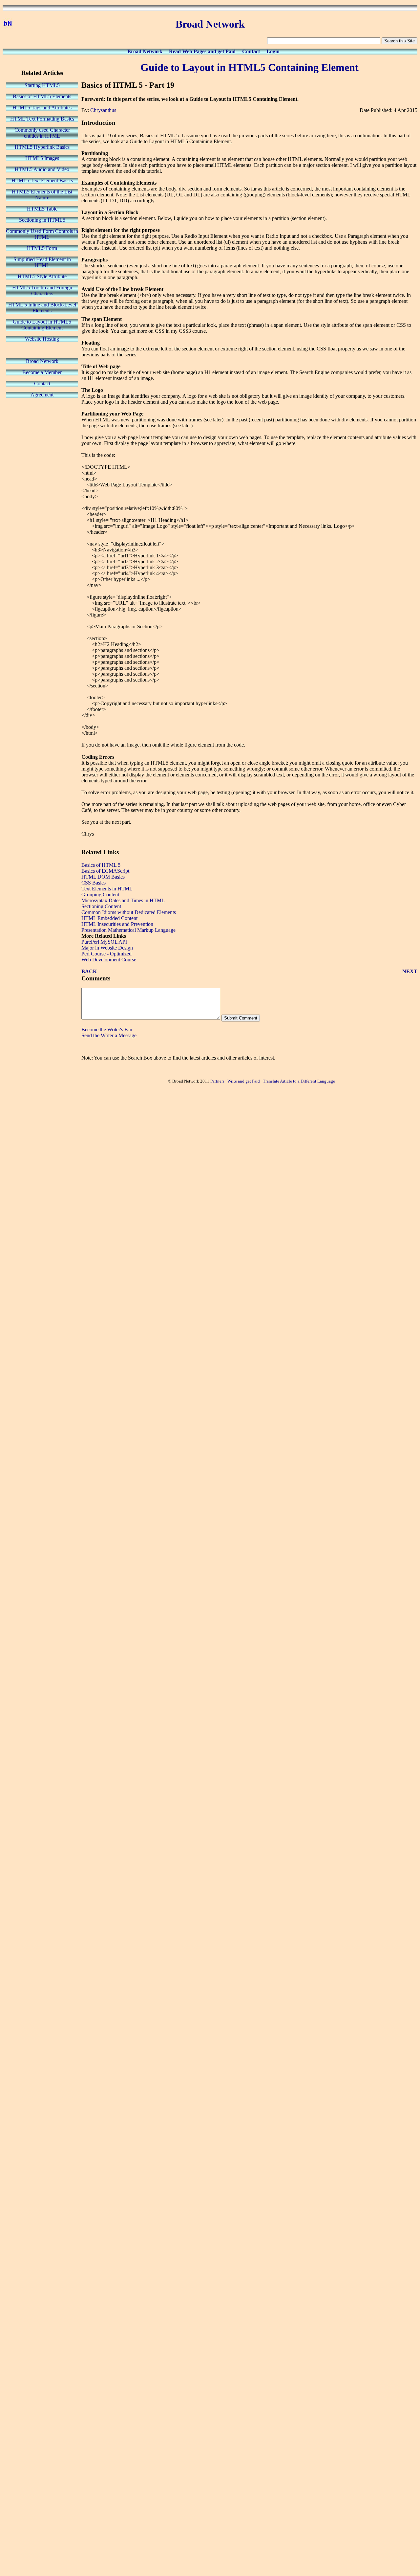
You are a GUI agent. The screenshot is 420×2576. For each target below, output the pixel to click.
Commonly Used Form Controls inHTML (42, 234)
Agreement (42, 395)
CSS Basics (94, 883)
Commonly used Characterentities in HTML (42, 133)
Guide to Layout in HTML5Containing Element (42, 325)
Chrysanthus (103, 110)
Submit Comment (241, 1018)
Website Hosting (42, 339)
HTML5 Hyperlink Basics (42, 147)
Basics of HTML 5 (101, 865)
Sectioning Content (101, 906)
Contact (251, 51)
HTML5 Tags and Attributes (42, 108)
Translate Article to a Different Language (299, 1081)
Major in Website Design (107, 948)
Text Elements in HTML (107, 889)
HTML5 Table (42, 209)
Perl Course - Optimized (106, 954)
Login (273, 51)
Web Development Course (109, 960)
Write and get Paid (244, 1081)
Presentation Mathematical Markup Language (128, 930)
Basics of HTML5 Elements (42, 96)
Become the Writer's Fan (107, 1030)
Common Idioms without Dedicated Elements (129, 912)
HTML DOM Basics (103, 877)
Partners (217, 1081)
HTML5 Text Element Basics (42, 180)
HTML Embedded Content (109, 918)
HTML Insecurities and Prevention (117, 924)
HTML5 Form (42, 248)
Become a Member (42, 372)
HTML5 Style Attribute (42, 276)
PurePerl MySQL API (104, 942)
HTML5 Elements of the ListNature (42, 195)
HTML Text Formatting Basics (42, 119)
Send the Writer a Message (109, 1035)
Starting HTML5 (42, 85)
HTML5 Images (42, 158)
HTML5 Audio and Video (42, 169)
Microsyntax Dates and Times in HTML (123, 900)
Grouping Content (100, 895)
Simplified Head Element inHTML (42, 262)
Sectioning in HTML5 (42, 220)
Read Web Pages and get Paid (202, 51)
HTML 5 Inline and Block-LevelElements (42, 308)
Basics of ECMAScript (105, 871)
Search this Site (399, 41)
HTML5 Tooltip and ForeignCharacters (42, 291)
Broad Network (145, 51)
